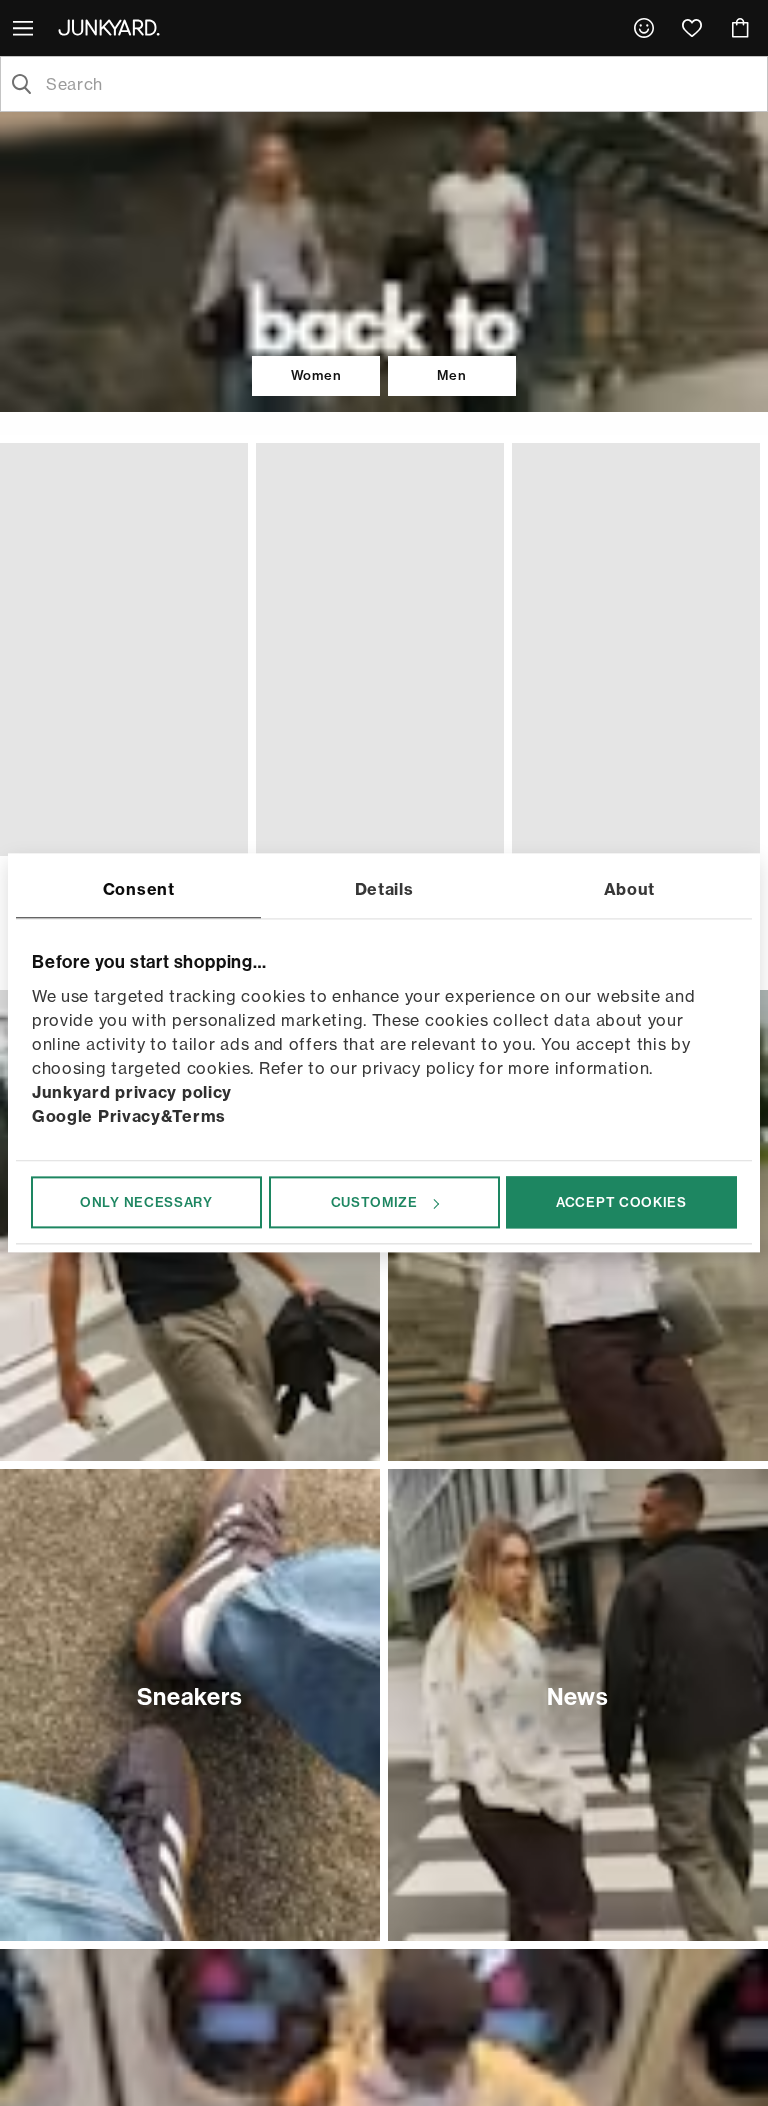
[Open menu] (25, 28)
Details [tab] (384, 889)
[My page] (644, 28)
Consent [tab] (139, 889)
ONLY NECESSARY (146, 1202)
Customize (374, 1202)
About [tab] (630, 889)
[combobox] (400, 84)
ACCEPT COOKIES (621, 1202)
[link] (644, 28)
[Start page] (113, 27)
